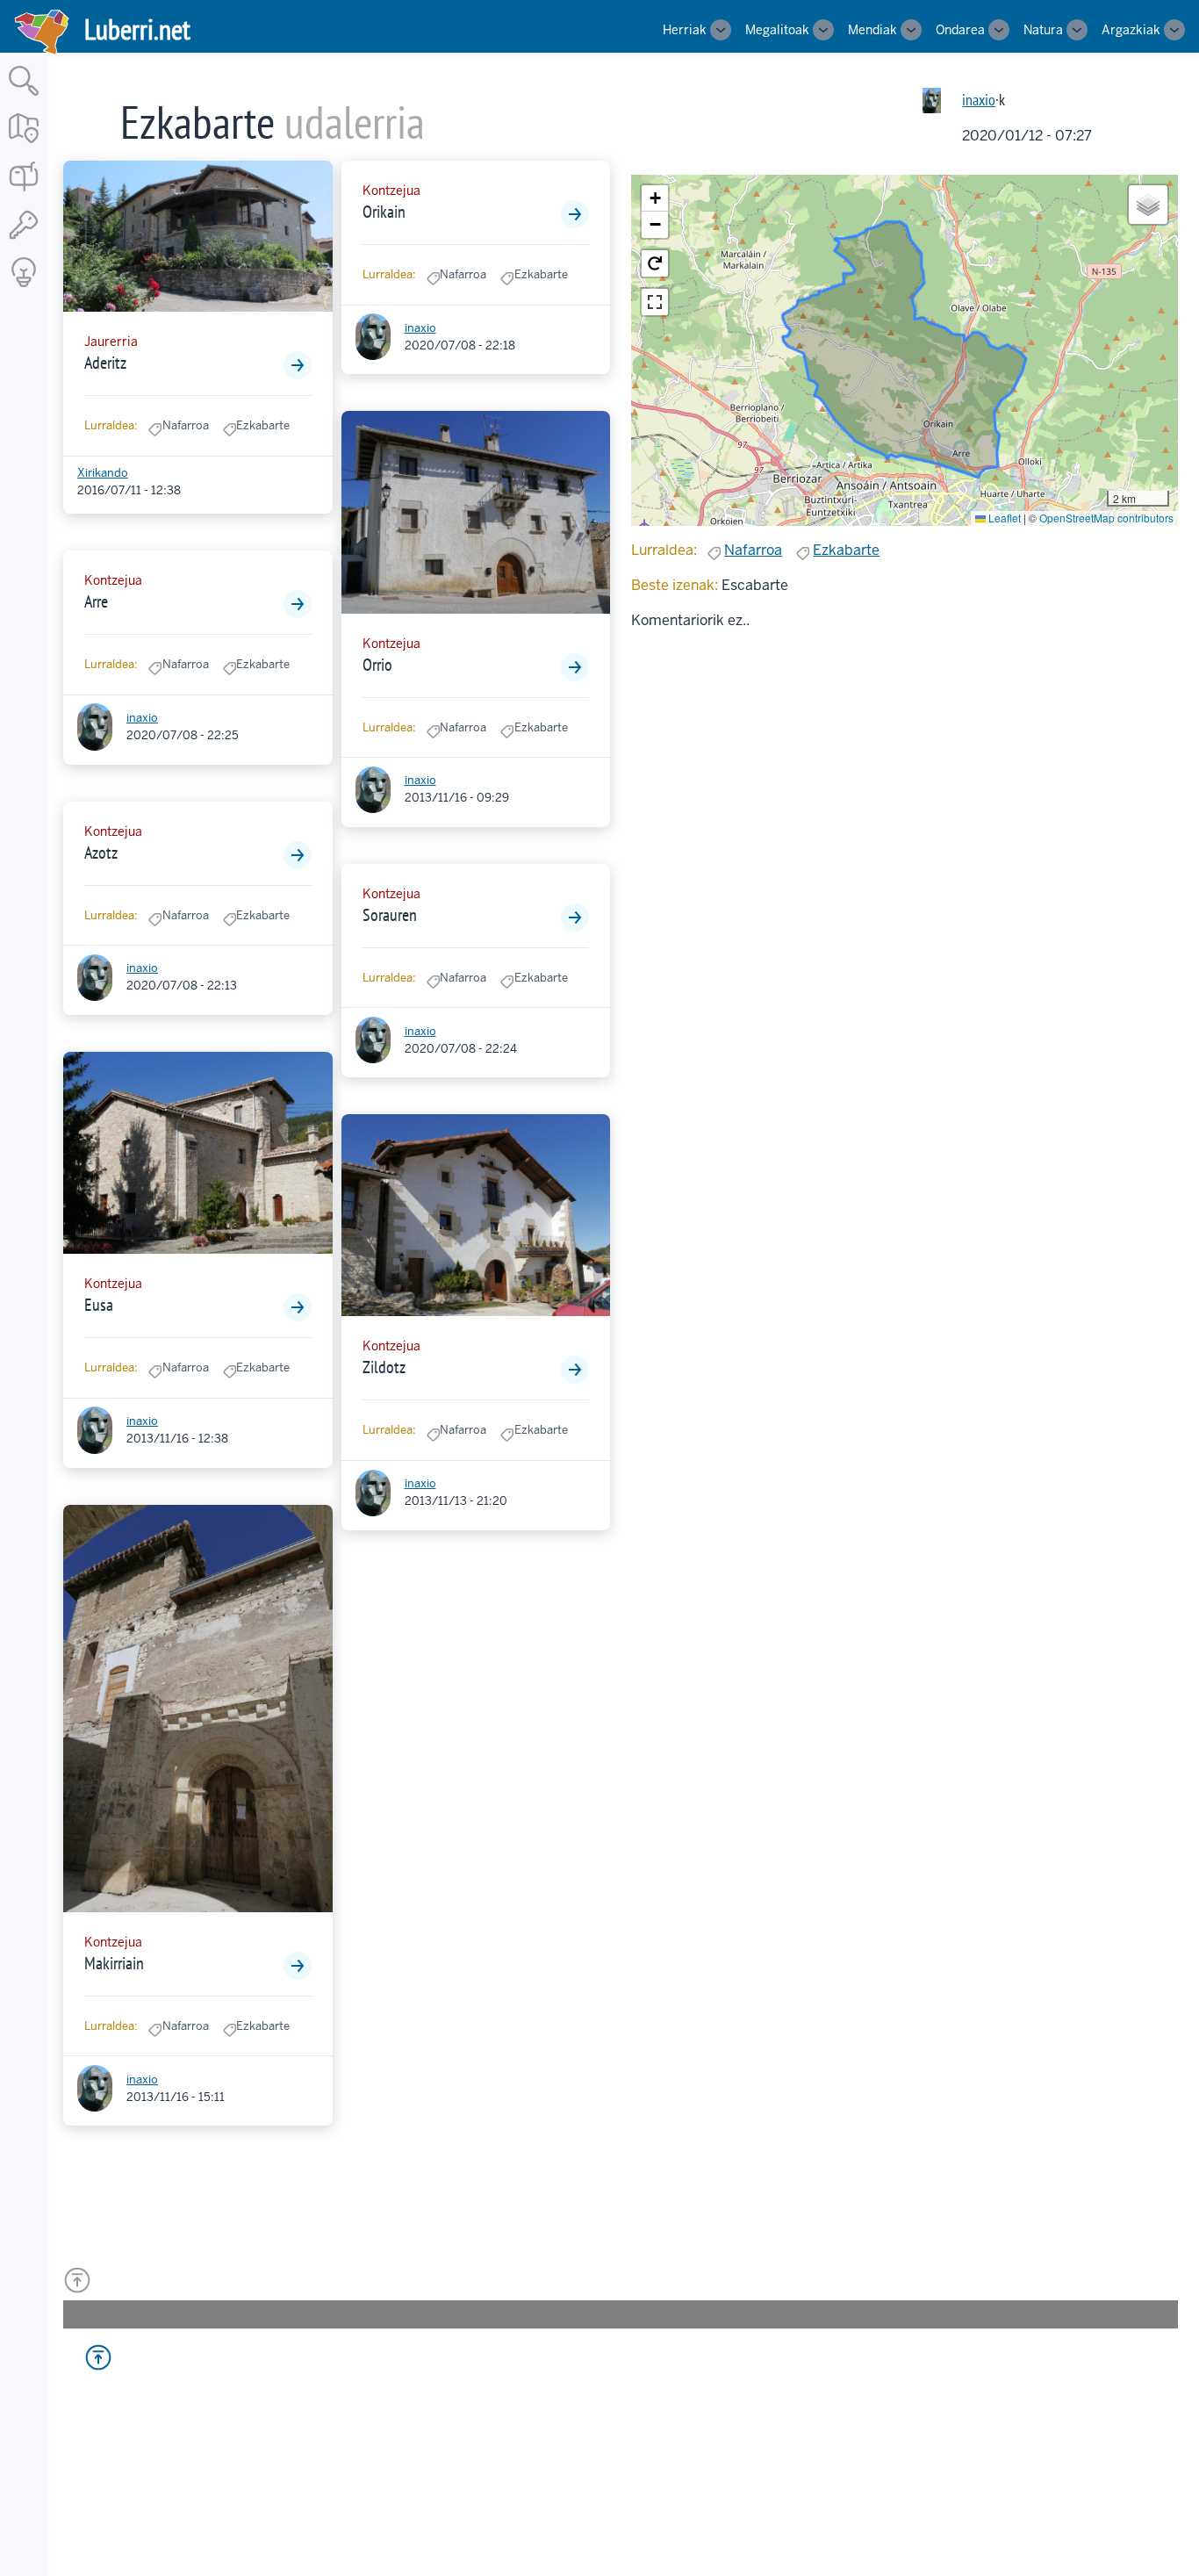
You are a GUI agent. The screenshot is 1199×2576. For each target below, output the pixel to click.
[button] (655, 198)
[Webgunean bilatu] (24, 97)
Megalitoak (777, 30)
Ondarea (960, 30)
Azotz (101, 853)
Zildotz (384, 1367)
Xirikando (103, 473)
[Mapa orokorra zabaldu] (24, 144)
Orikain (384, 212)
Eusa (99, 1305)
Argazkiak (1131, 30)
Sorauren (390, 915)
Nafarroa (753, 550)
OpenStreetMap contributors (1106, 518)
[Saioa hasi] (24, 240)
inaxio (979, 100)
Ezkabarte (846, 550)
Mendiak (872, 30)
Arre (96, 601)
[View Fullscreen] (655, 302)
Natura (1043, 30)
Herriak (685, 30)
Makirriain (114, 1963)
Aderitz (105, 363)
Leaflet (1003, 518)
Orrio (377, 665)
